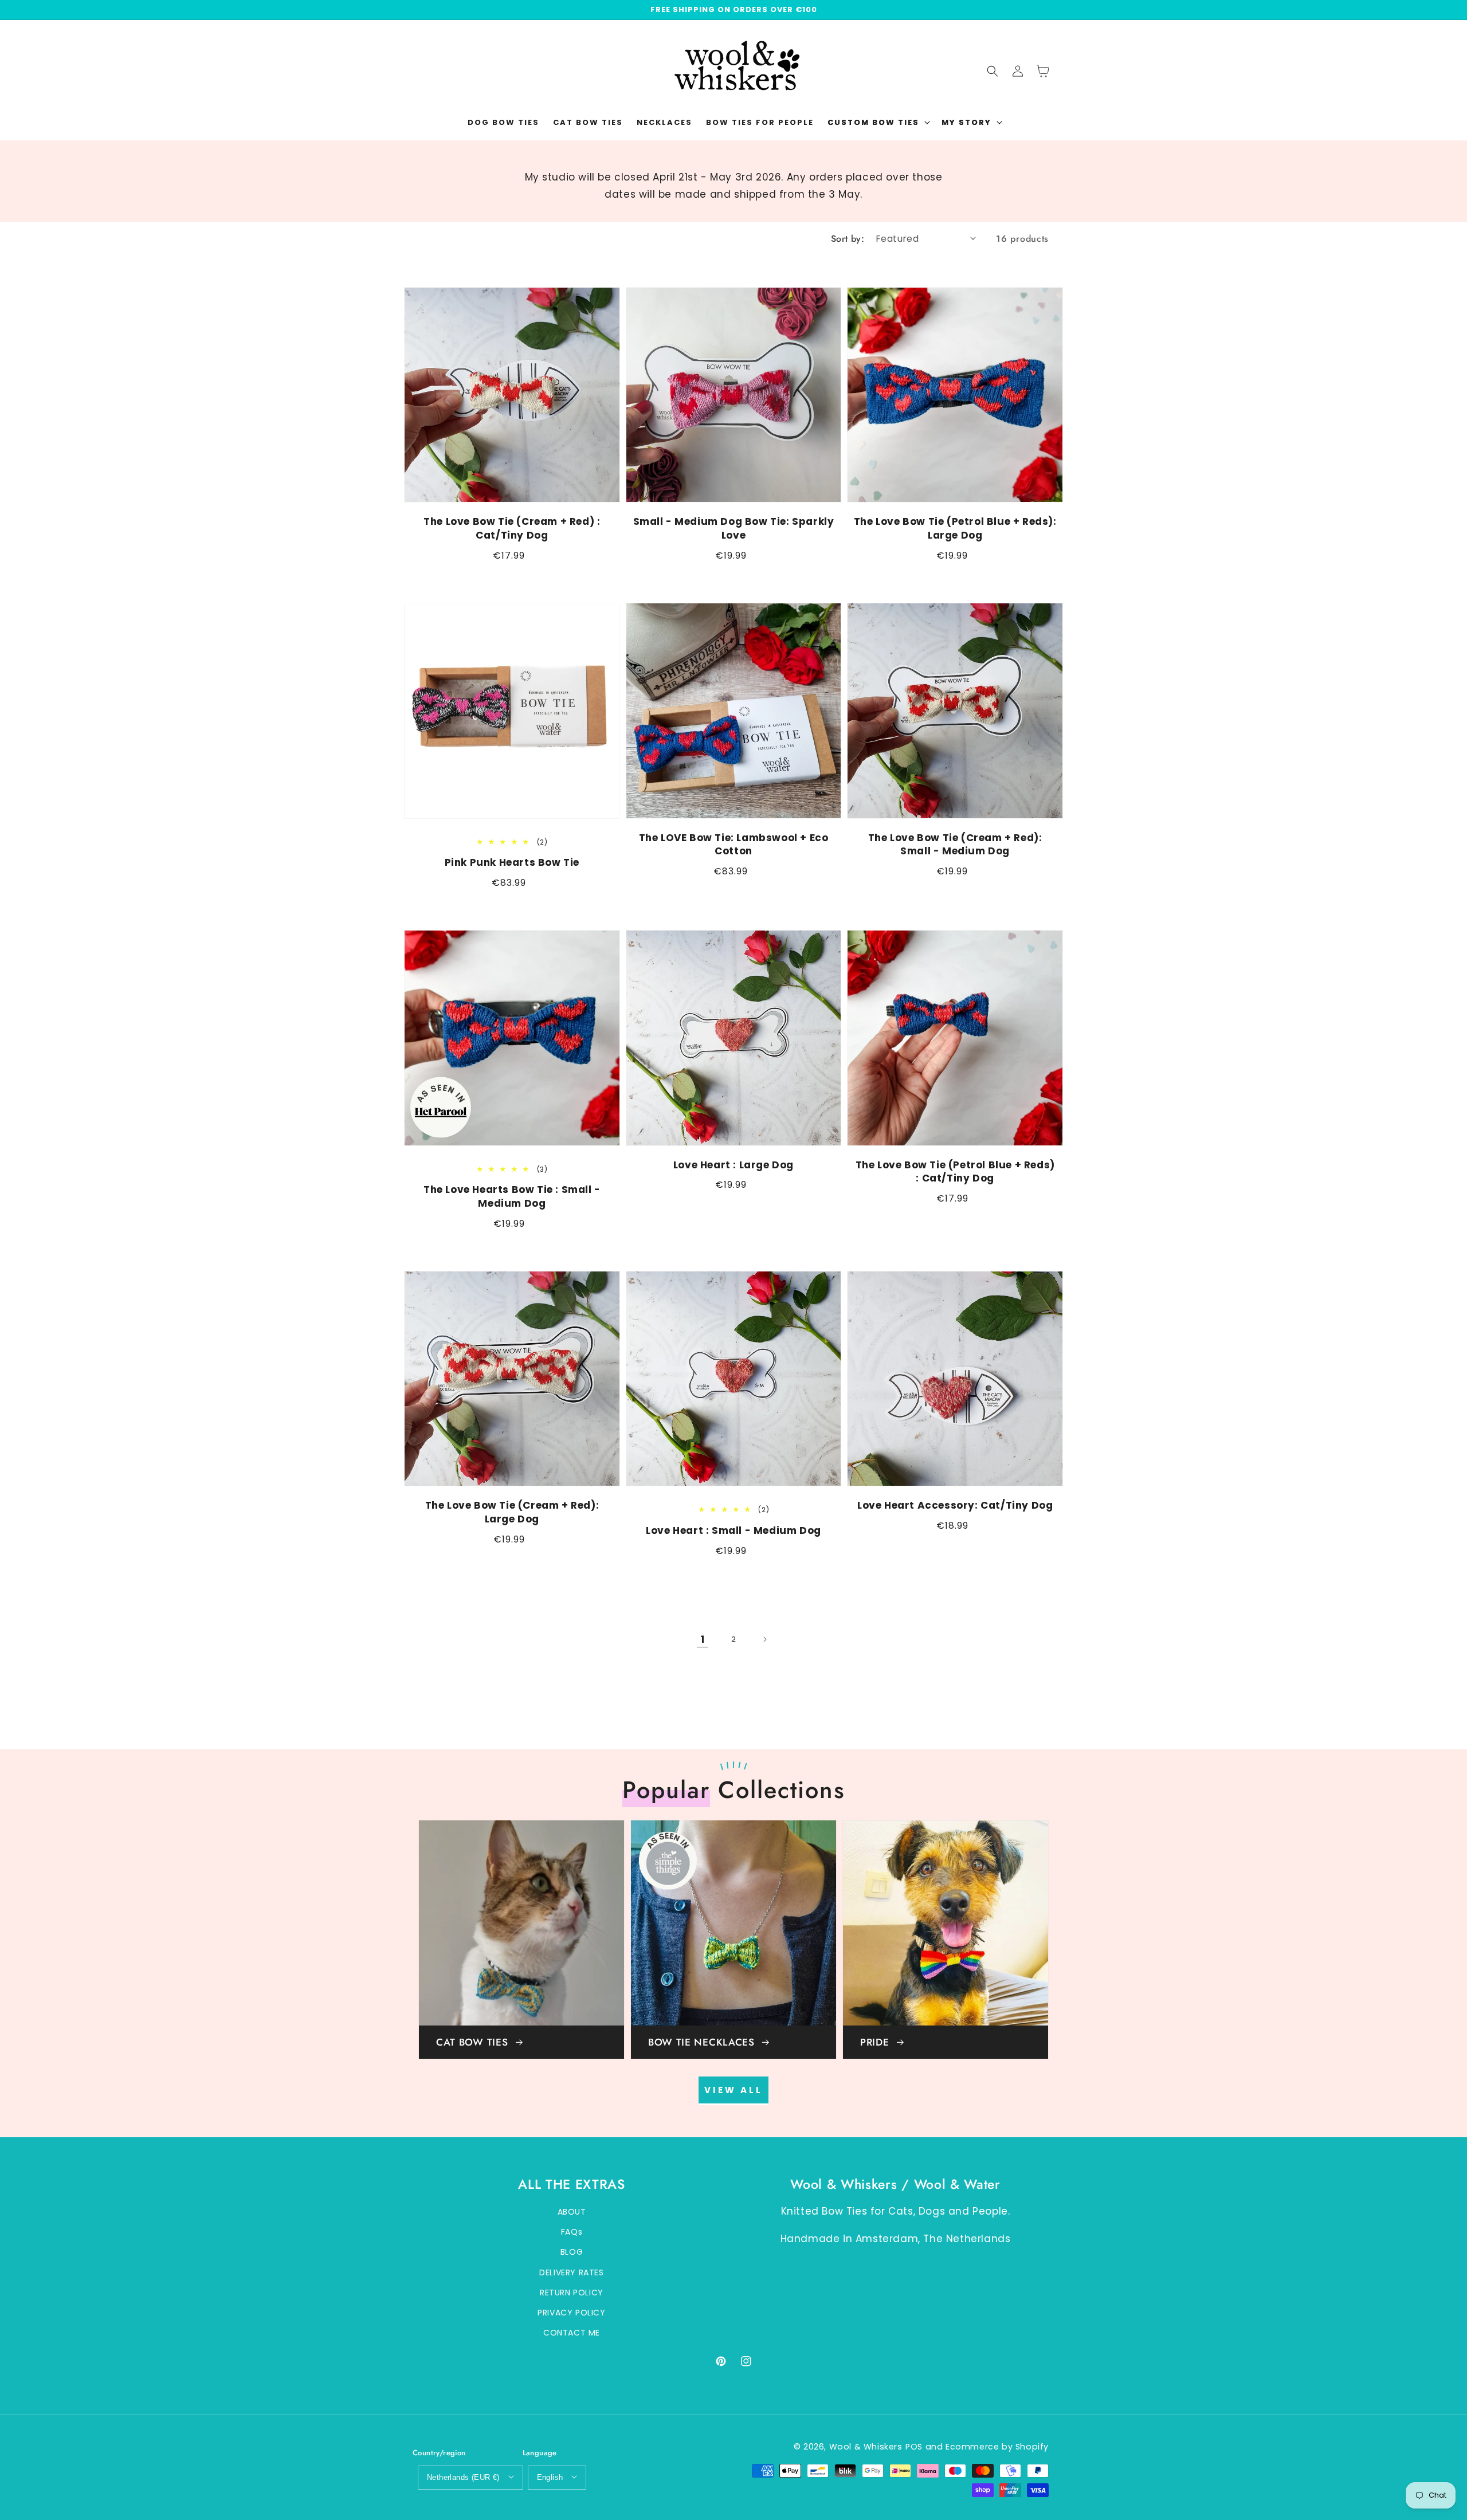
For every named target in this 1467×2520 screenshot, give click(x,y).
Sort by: (848, 239)
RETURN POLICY (572, 2293)
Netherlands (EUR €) (463, 2477)
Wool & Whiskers (866, 2447)
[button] (878, 123)
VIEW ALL (733, 2090)
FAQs (572, 2232)
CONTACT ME (572, 2333)
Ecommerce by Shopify (997, 2447)
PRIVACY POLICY (571, 2313)
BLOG (572, 2252)
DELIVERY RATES (571, 2272)
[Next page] (764, 1639)
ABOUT (572, 2212)
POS (914, 2447)
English (550, 2477)
